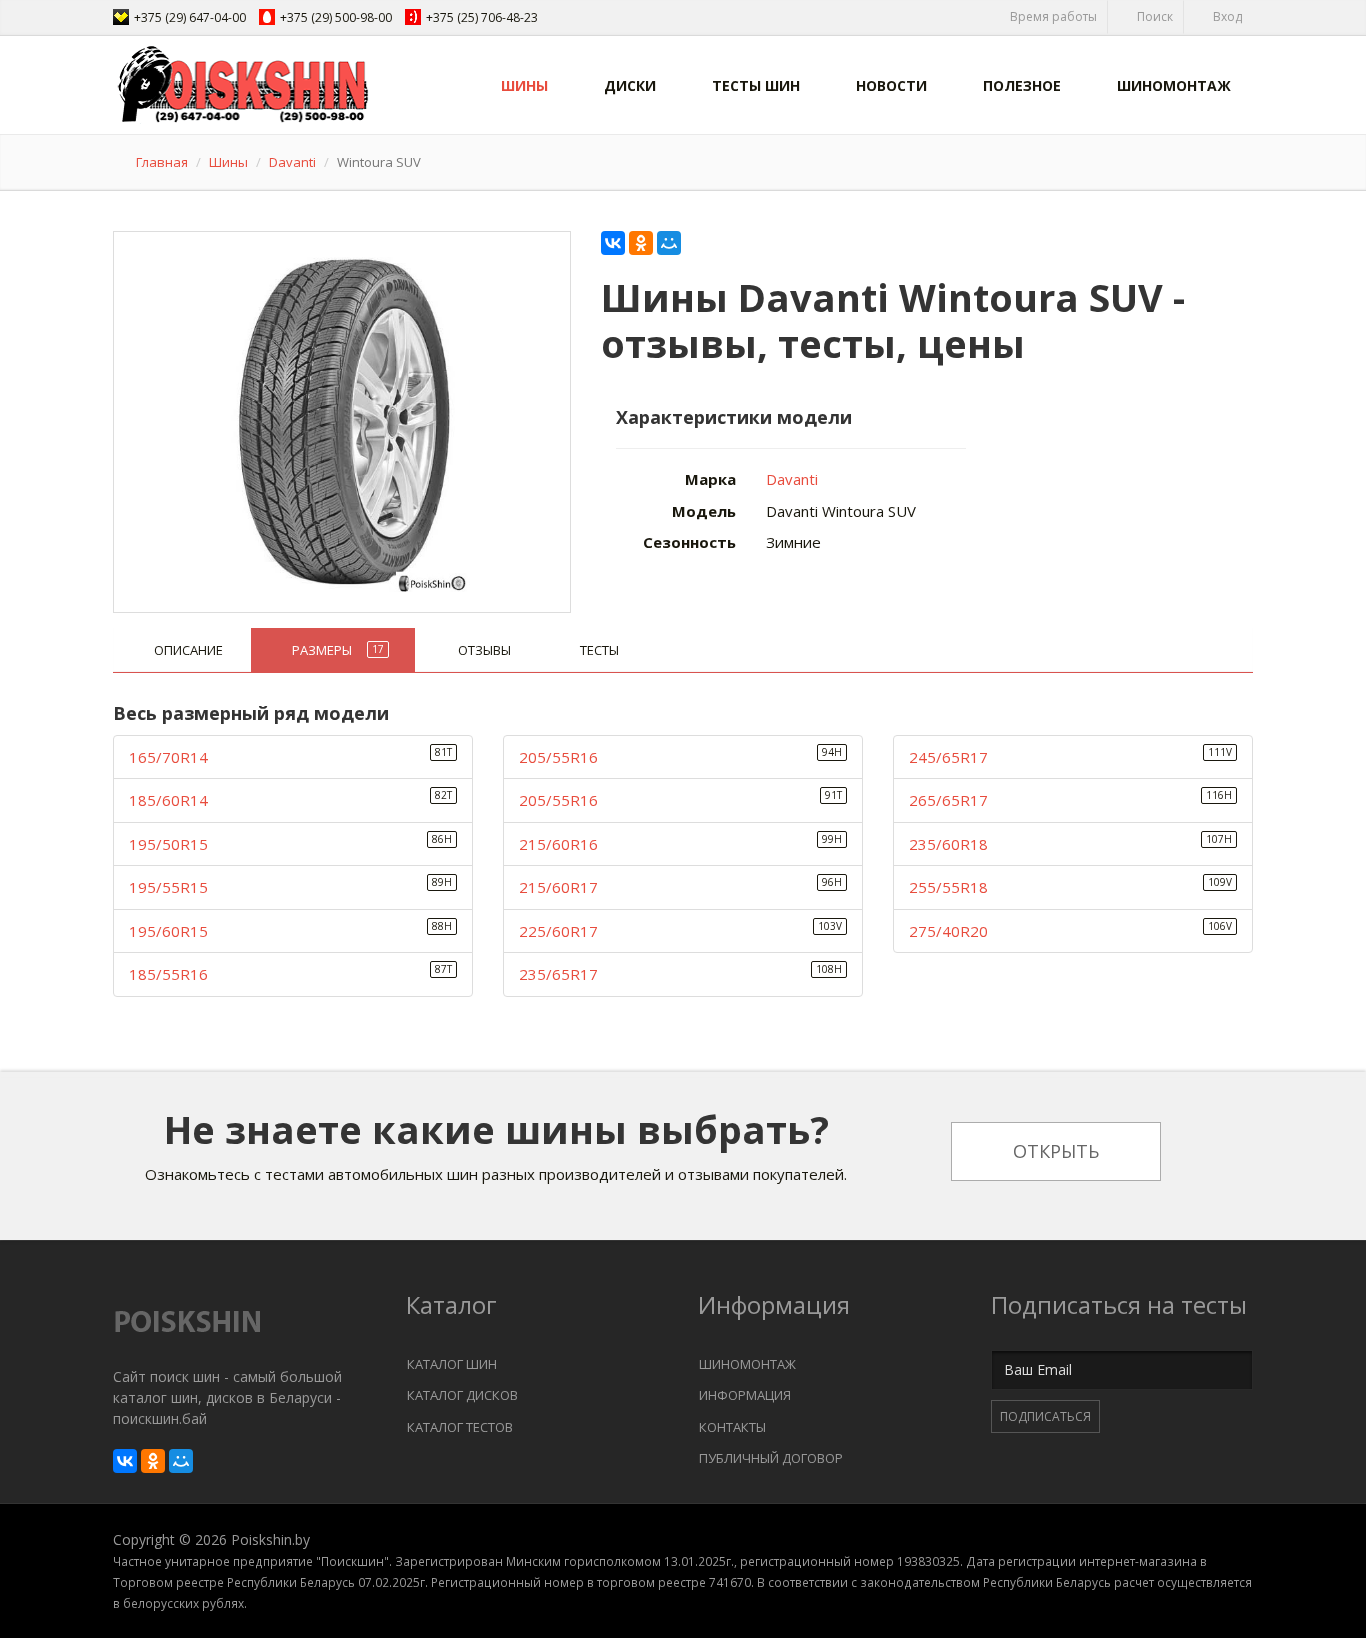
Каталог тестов (460, 1427)
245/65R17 (948, 757)
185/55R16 (168, 974)
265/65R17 (948, 800)
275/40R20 (948, 931)
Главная (162, 162)
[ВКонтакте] (613, 243)
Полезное (1022, 85)
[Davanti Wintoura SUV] (343, 417)
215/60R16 (558, 844)
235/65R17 (558, 974)
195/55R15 (168, 887)
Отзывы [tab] (484, 650)
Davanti (292, 162)
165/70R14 (168, 757)
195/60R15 (168, 931)
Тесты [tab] (599, 650)
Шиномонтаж (1174, 85)
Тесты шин (756, 85)
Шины (524, 85)
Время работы (1052, 16)
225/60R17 (558, 931)
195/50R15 (168, 844)
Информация (745, 1395)
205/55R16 (558, 757)
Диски (630, 85)
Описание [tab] (188, 650)
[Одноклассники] (641, 243)
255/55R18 (948, 887)
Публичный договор (771, 1458)
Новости (891, 85)
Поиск (1153, 16)
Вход (1226, 16)
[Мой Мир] (669, 243)
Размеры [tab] (338, 650)
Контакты (732, 1427)
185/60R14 (168, 800)
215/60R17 (558, 887)
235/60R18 (948, 844)
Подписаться (1045, 1416)
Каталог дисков (462, 1395)
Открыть (1056, 1151)
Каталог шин (452, 1364)
